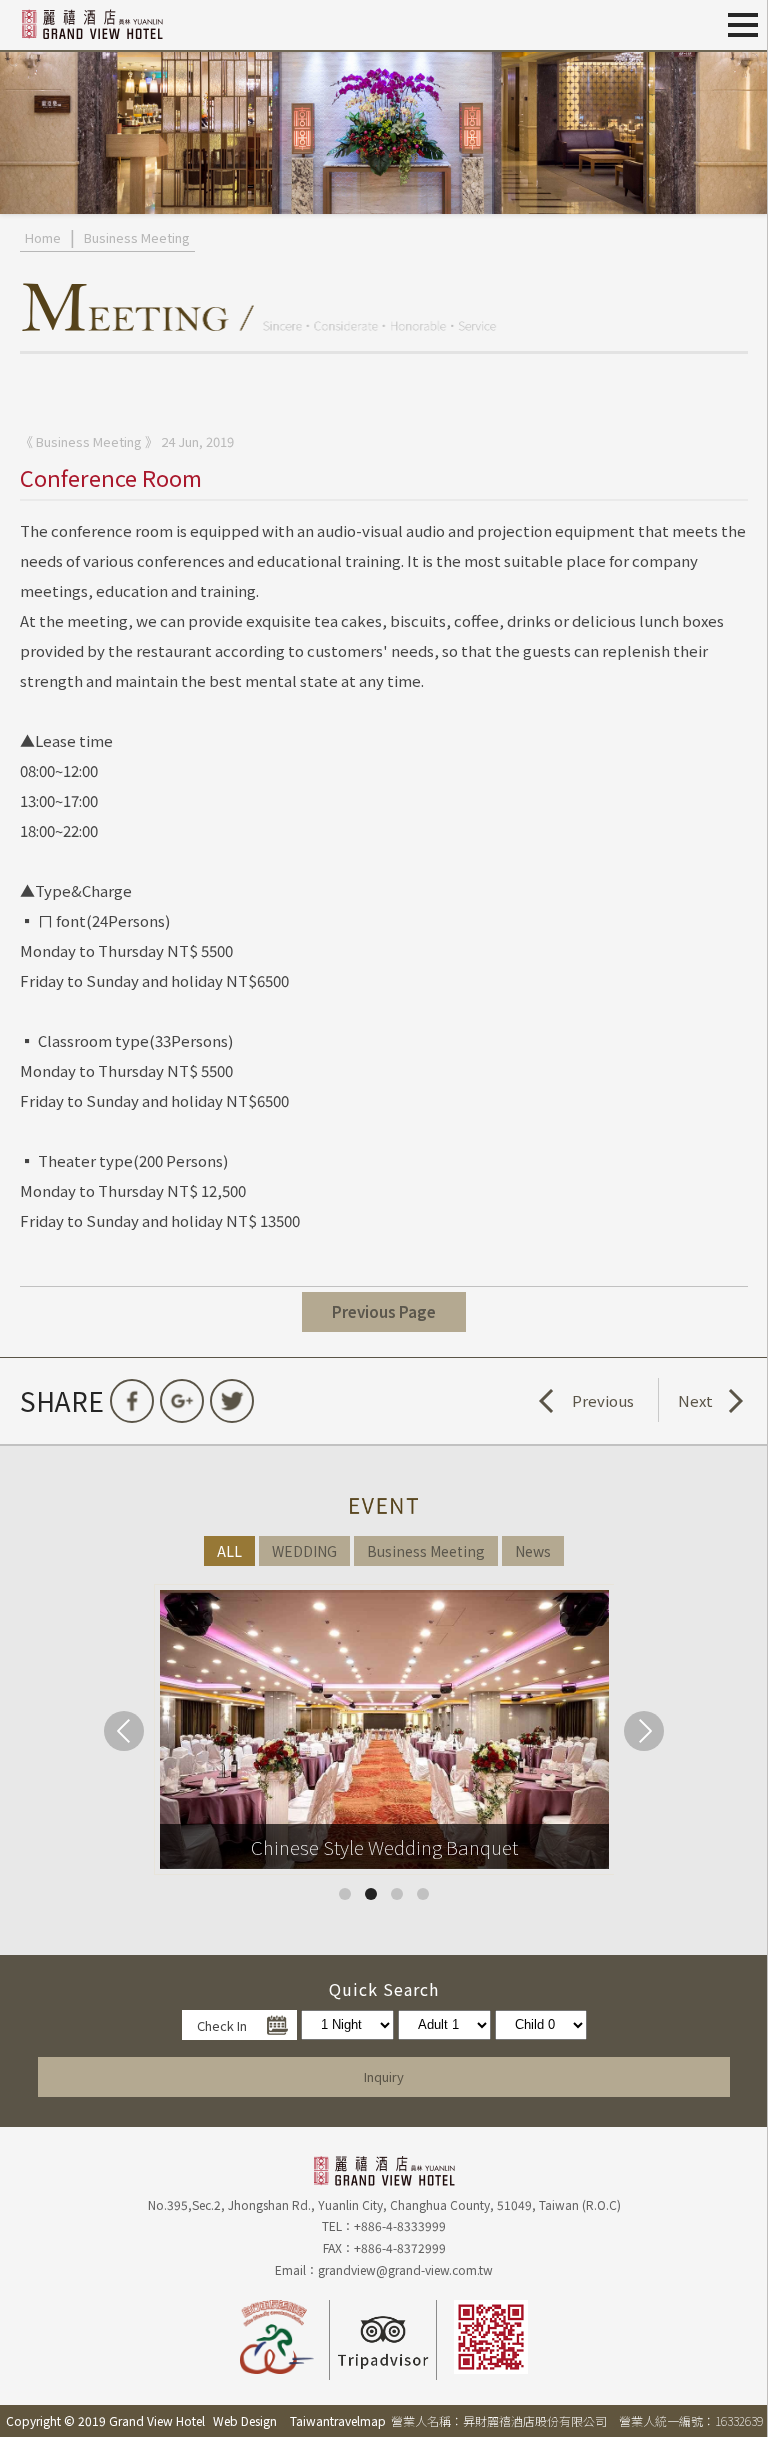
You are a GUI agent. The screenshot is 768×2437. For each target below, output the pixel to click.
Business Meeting (137, 237)
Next (695, 1400)
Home (43, 237)
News (533, 1551)
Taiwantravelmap (338, 2420)
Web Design (245, 2420)
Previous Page (384, 1311)
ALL (229, 1551)
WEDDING (304, 1551)
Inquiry (384, 2076)
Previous (603, 1400)
